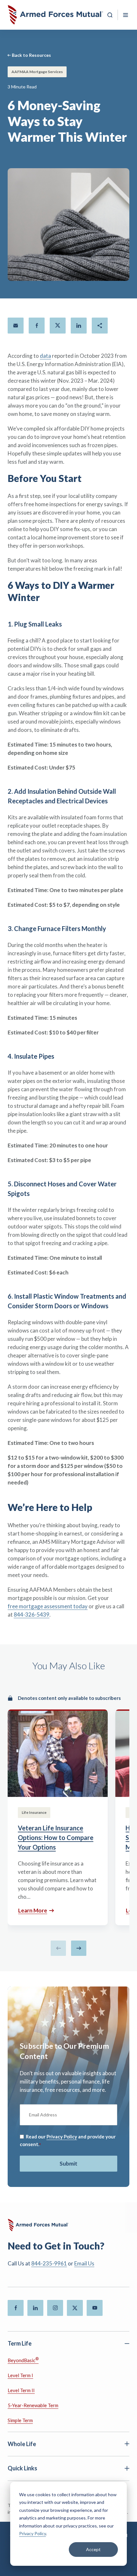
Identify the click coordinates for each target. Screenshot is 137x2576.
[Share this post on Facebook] (37, 326)
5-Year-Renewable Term (33, 2405)
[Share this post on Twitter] (58, 326)
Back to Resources (31, 55)
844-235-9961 (49, 2263)
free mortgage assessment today (48, 1606)
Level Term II (21, 2390)
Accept (93, 2549)
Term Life (20, 2343)
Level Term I (20, 2375)
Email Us (84, 2263)
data (45, 356)
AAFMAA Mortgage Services (37, 72)
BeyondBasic (23, 2360)
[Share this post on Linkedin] (79, 326)
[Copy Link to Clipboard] (100, 326)
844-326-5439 (32, 1615)
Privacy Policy (32, 2533)
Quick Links (22, 2468)
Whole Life (22, 2444)
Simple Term (20, 2420)
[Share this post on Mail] (16, 326)
